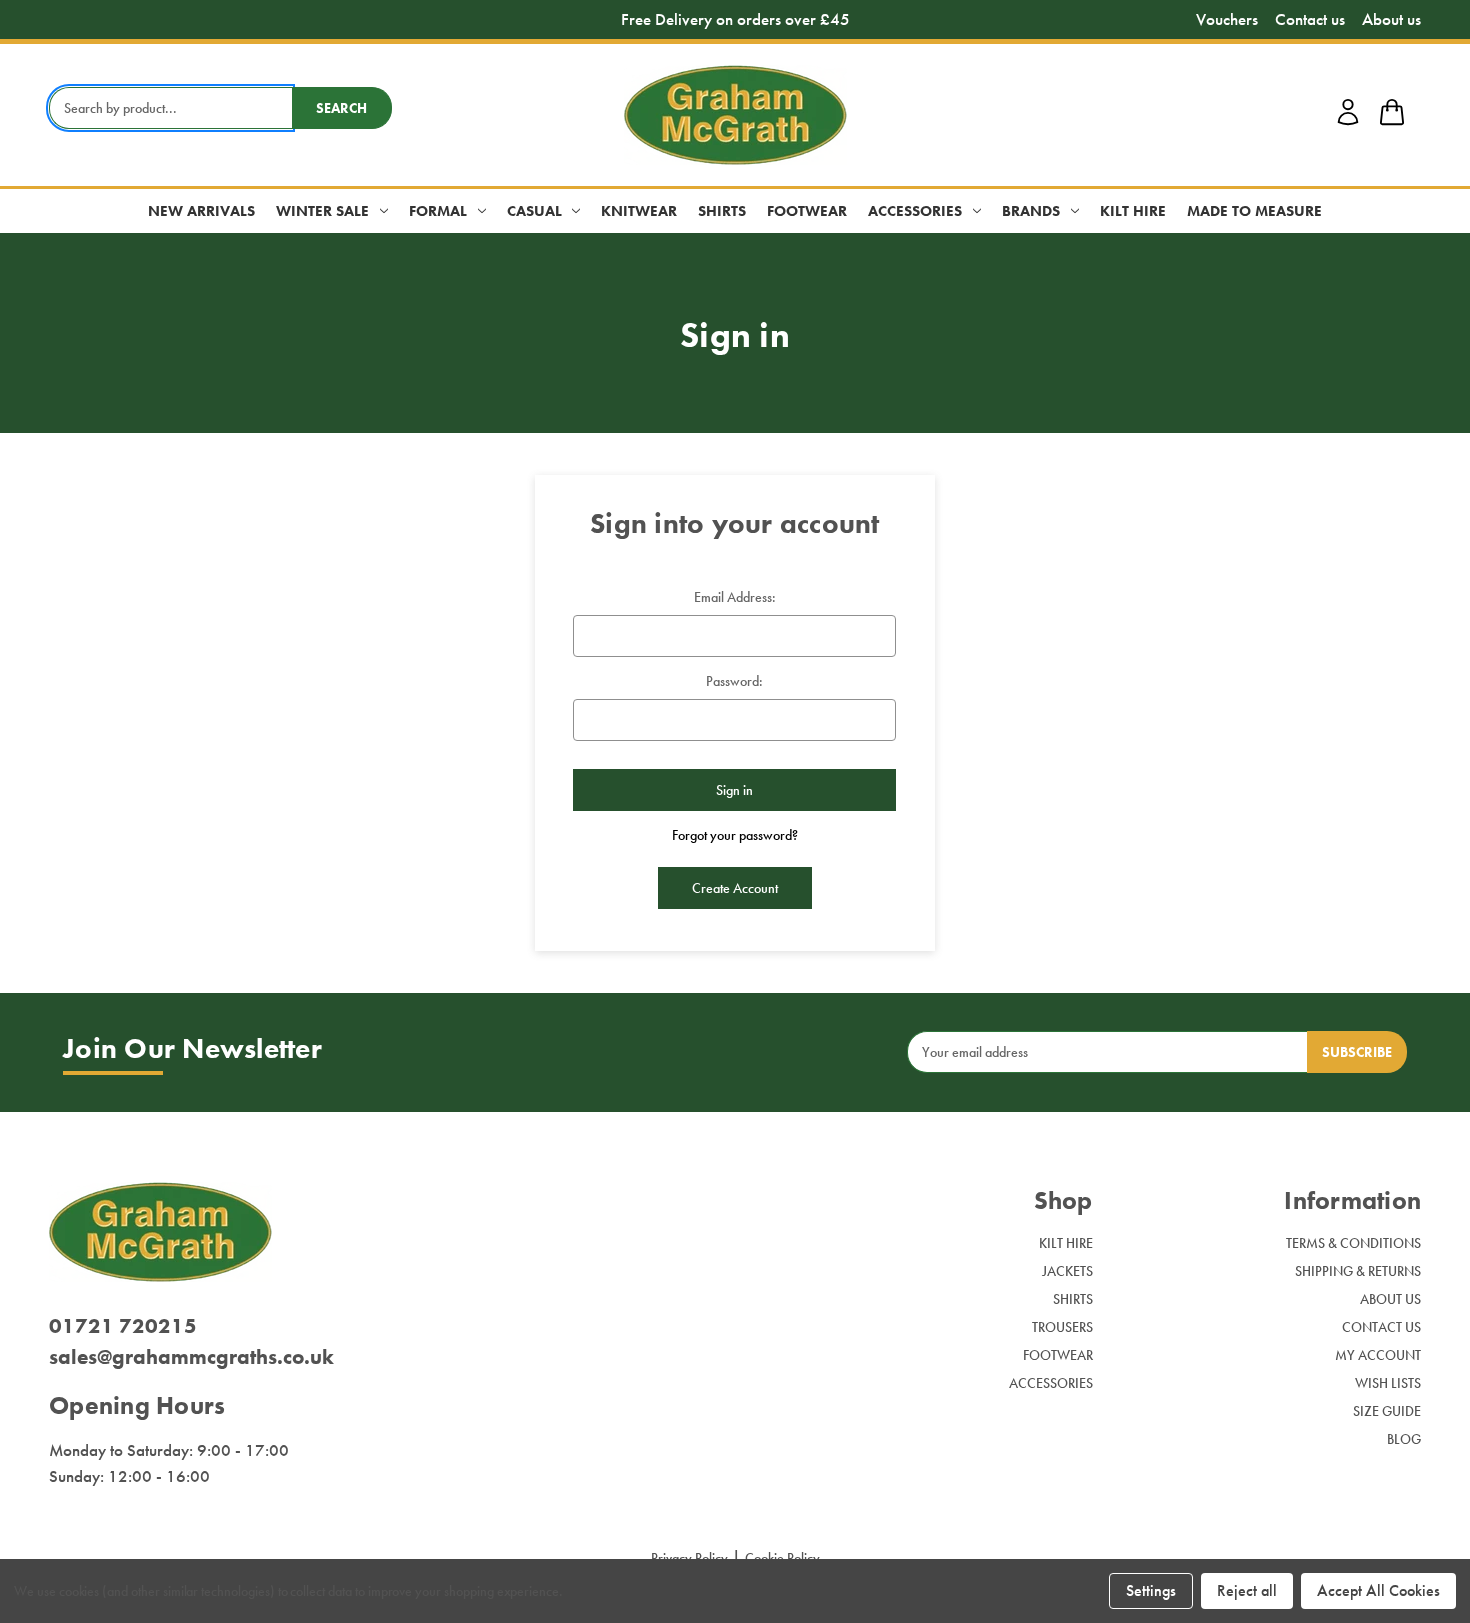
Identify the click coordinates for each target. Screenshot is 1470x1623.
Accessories (915, 211)
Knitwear (639, 211)
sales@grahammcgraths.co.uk (191, 1356)
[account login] (1348, 122)
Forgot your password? (735, 835)
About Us (1390, 1299)
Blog (1404, 1439)
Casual (534, 211)
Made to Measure (1254, 211)
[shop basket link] (1392, 115)
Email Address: (735, 597)
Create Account (735, 888)
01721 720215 (123, 1325)
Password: (734, 681)
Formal (438, 211)
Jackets (1067, 1271)
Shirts (722, 211)
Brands (1031, 211)
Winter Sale (322, 211)
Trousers (1062, 1327)
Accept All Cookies (1378, 1590)
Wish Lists (1388, 1383)
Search (341, 108)
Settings (1151, 1590)
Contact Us (1381, 1327)
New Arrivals (201, 211)
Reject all (1247, 1590)
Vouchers (1227, 19)
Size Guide (1387, 1411)
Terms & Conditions (1353, 1243)
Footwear (807, 211)
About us (1391, 19)
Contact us (1310, 19)
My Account (1378, 1355)
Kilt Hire (1133, 211)
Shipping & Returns (1358, 1271)
